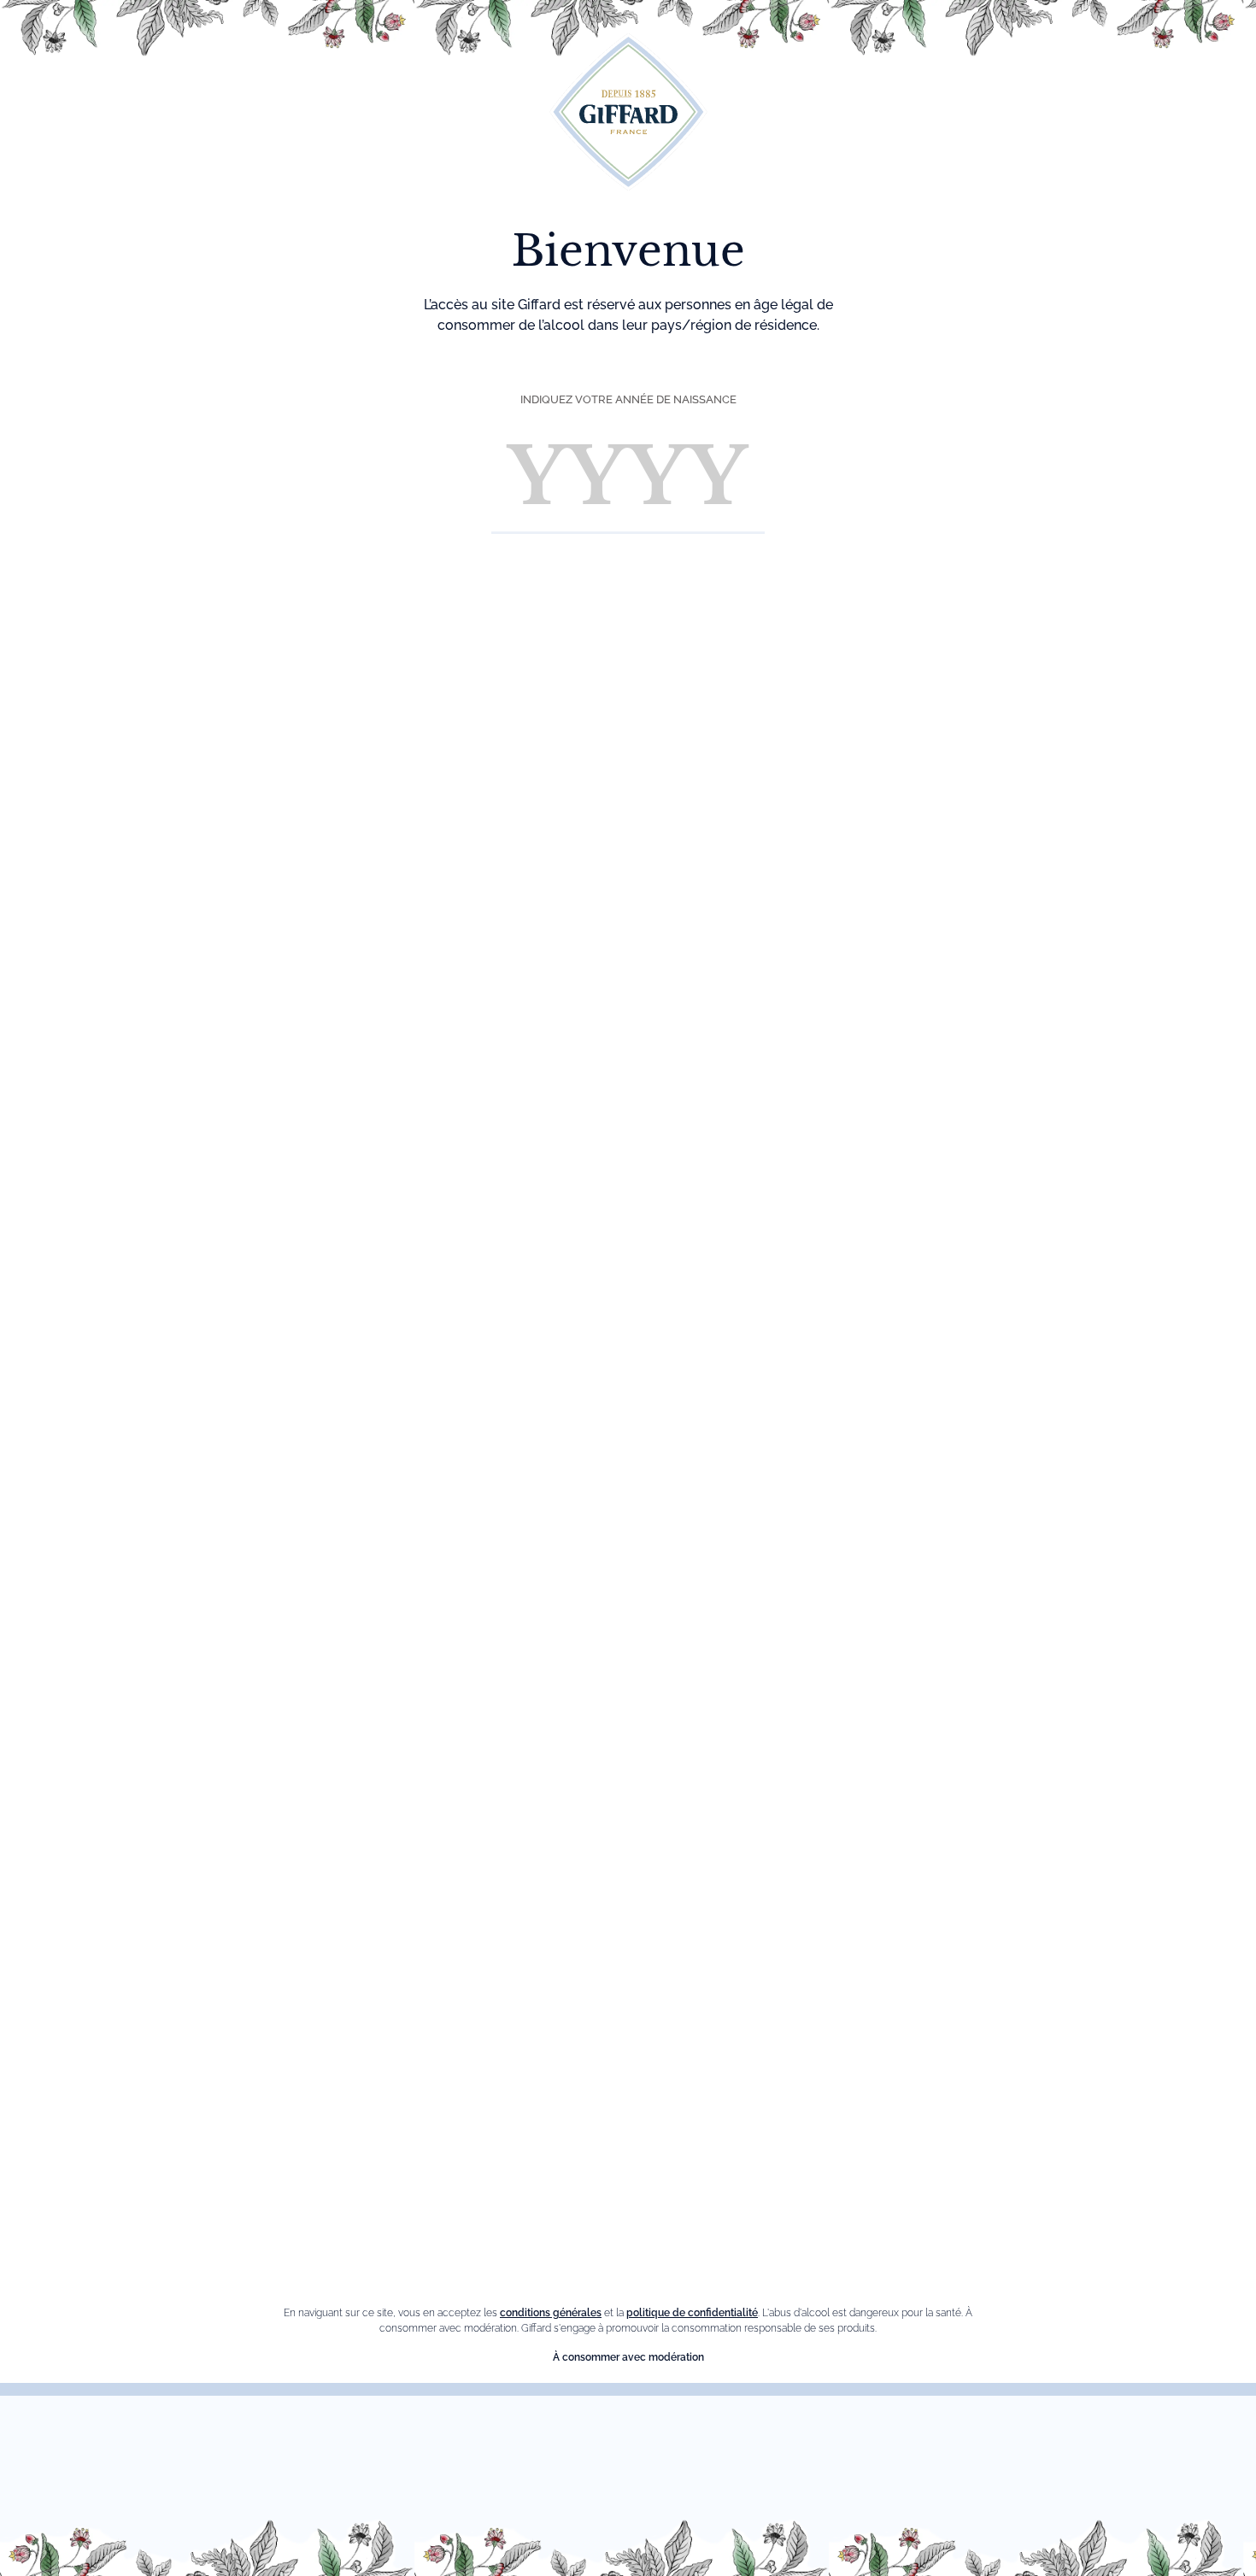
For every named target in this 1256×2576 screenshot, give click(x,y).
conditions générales (551, 2313)
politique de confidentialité (692, 2313)
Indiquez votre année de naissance (628, 399)
